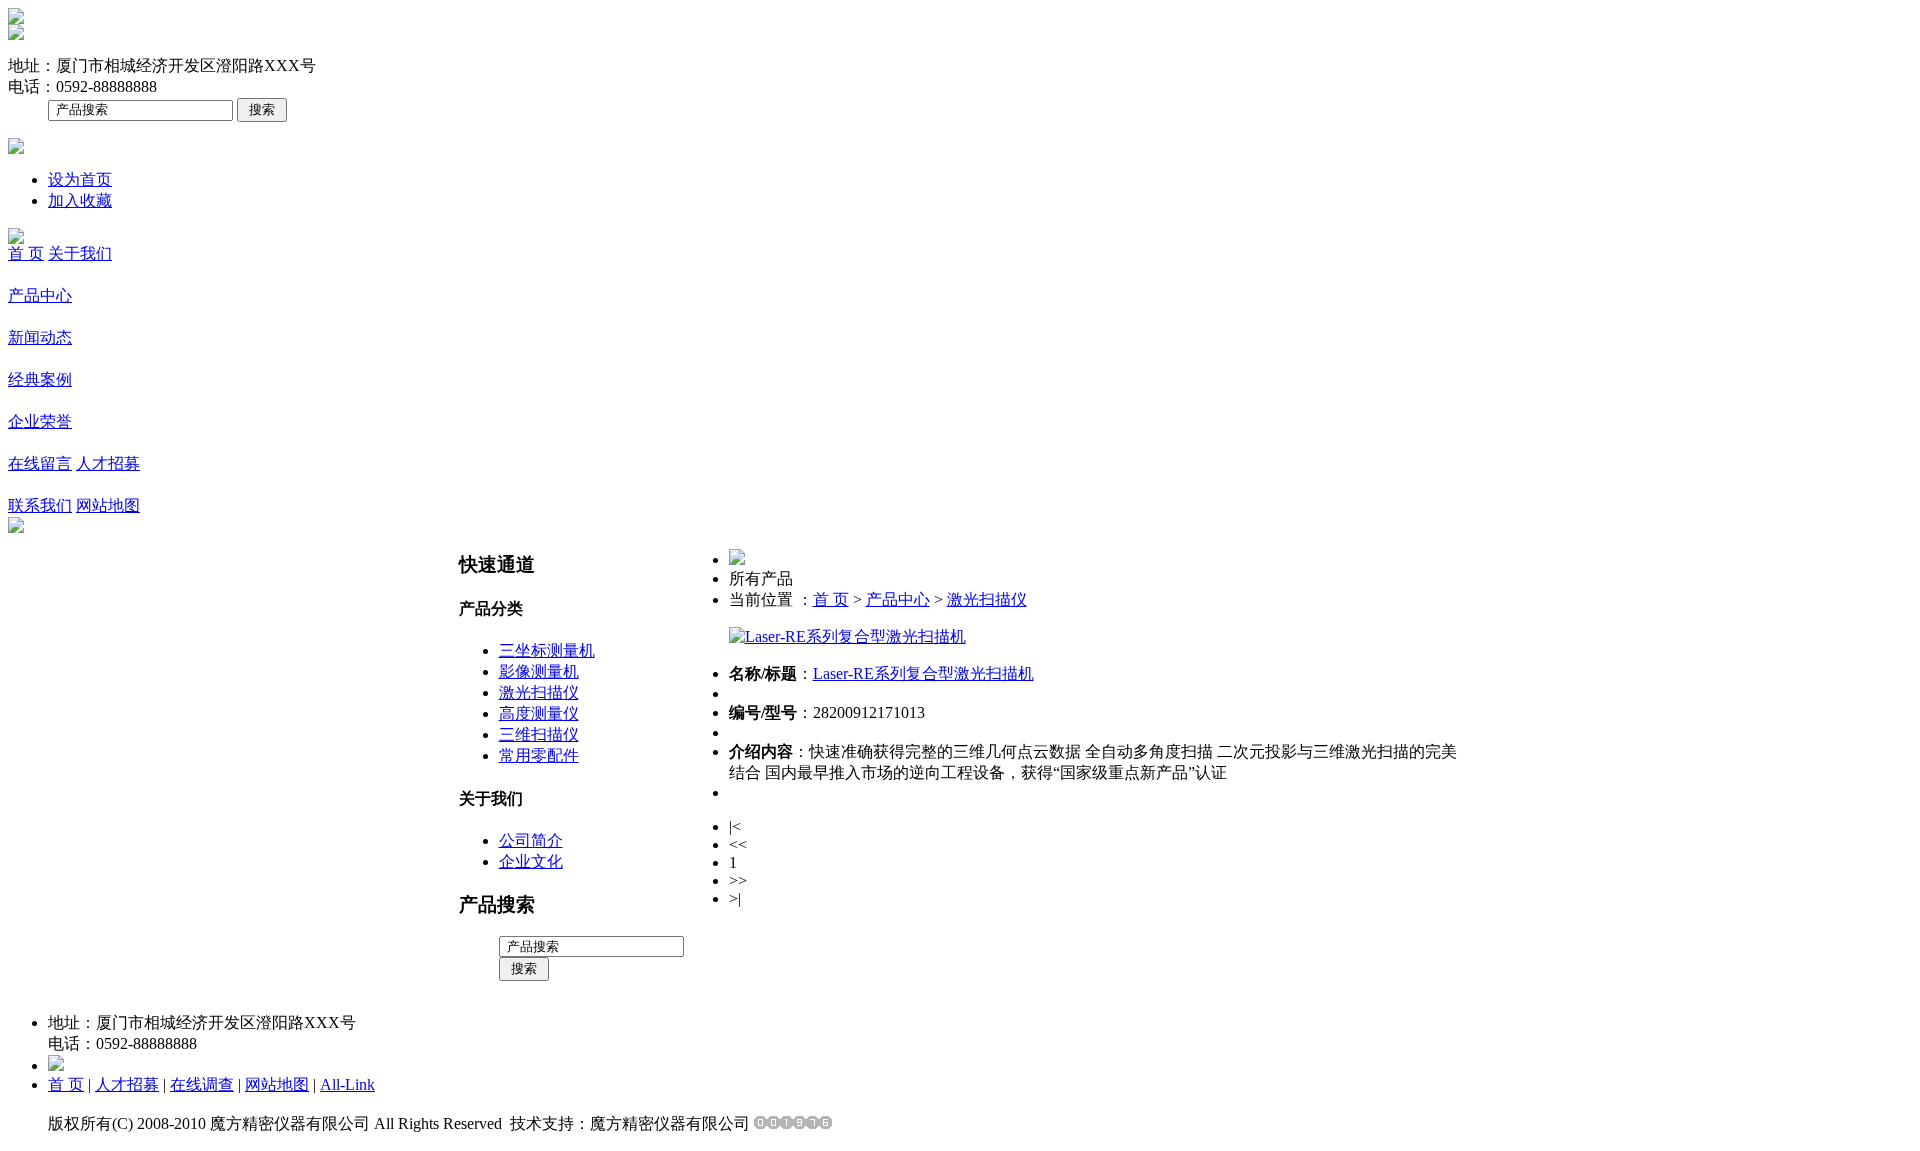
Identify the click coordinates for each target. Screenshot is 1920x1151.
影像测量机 (539, 671)
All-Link (347, 1084)
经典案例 (40, 379)
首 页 (26, 253)
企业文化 (531, 861)
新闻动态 (40, 337)
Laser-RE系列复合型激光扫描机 (923, 673)
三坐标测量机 (547, 650)
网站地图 (108, 505)
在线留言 (40, 463)
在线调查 (202, 1084)
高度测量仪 (539, 713)
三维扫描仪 (539, 734)
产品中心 (40, 295)
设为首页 (80, 179)
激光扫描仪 (539, 692)
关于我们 (80, 253)
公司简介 (531, 840)
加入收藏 (80, 200)
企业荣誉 (40, 421)
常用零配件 (539, 755)
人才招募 (108, 463)
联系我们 (40, 505)
